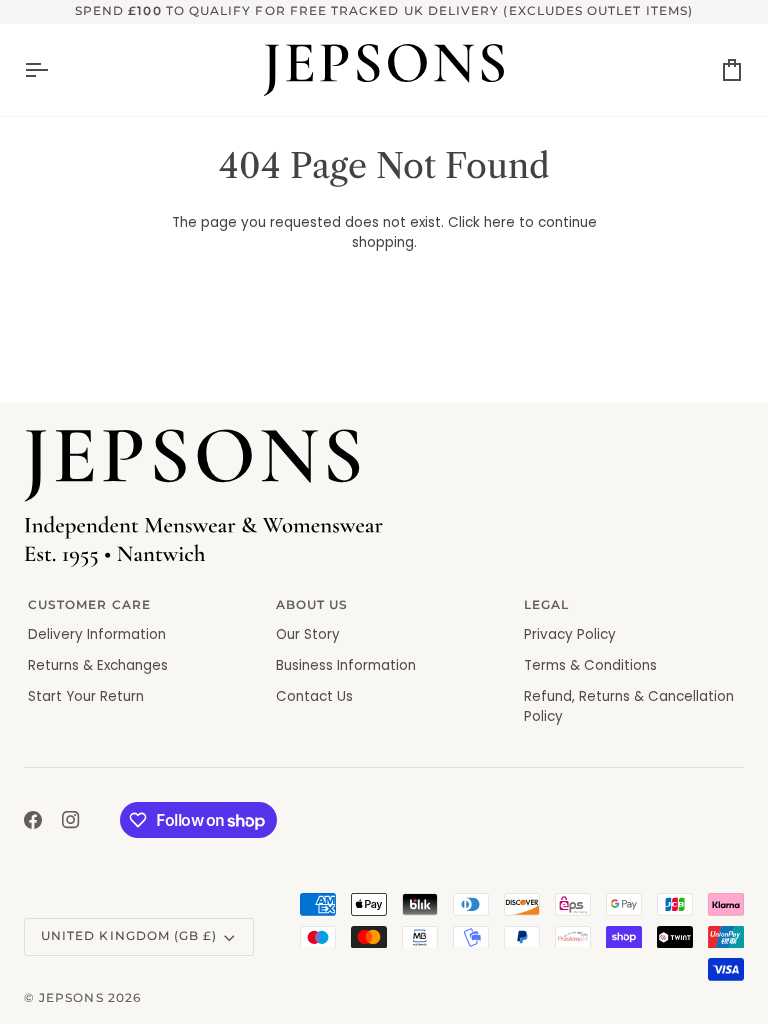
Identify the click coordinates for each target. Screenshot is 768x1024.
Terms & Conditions (590, 665)
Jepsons (71, 998)
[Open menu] (54, 70)
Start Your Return (86, 696)
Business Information (346, 665)
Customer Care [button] (89, 605)
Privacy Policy (570, 634)
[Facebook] (33, 820)
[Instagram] (71, 820)
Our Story (308, 634)
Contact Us (314, 696)
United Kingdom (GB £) (129, 936)
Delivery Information (97, 634)
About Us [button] (312, 605)
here (499, 222)
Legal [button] (546, 605)
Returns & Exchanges (98, 665)
